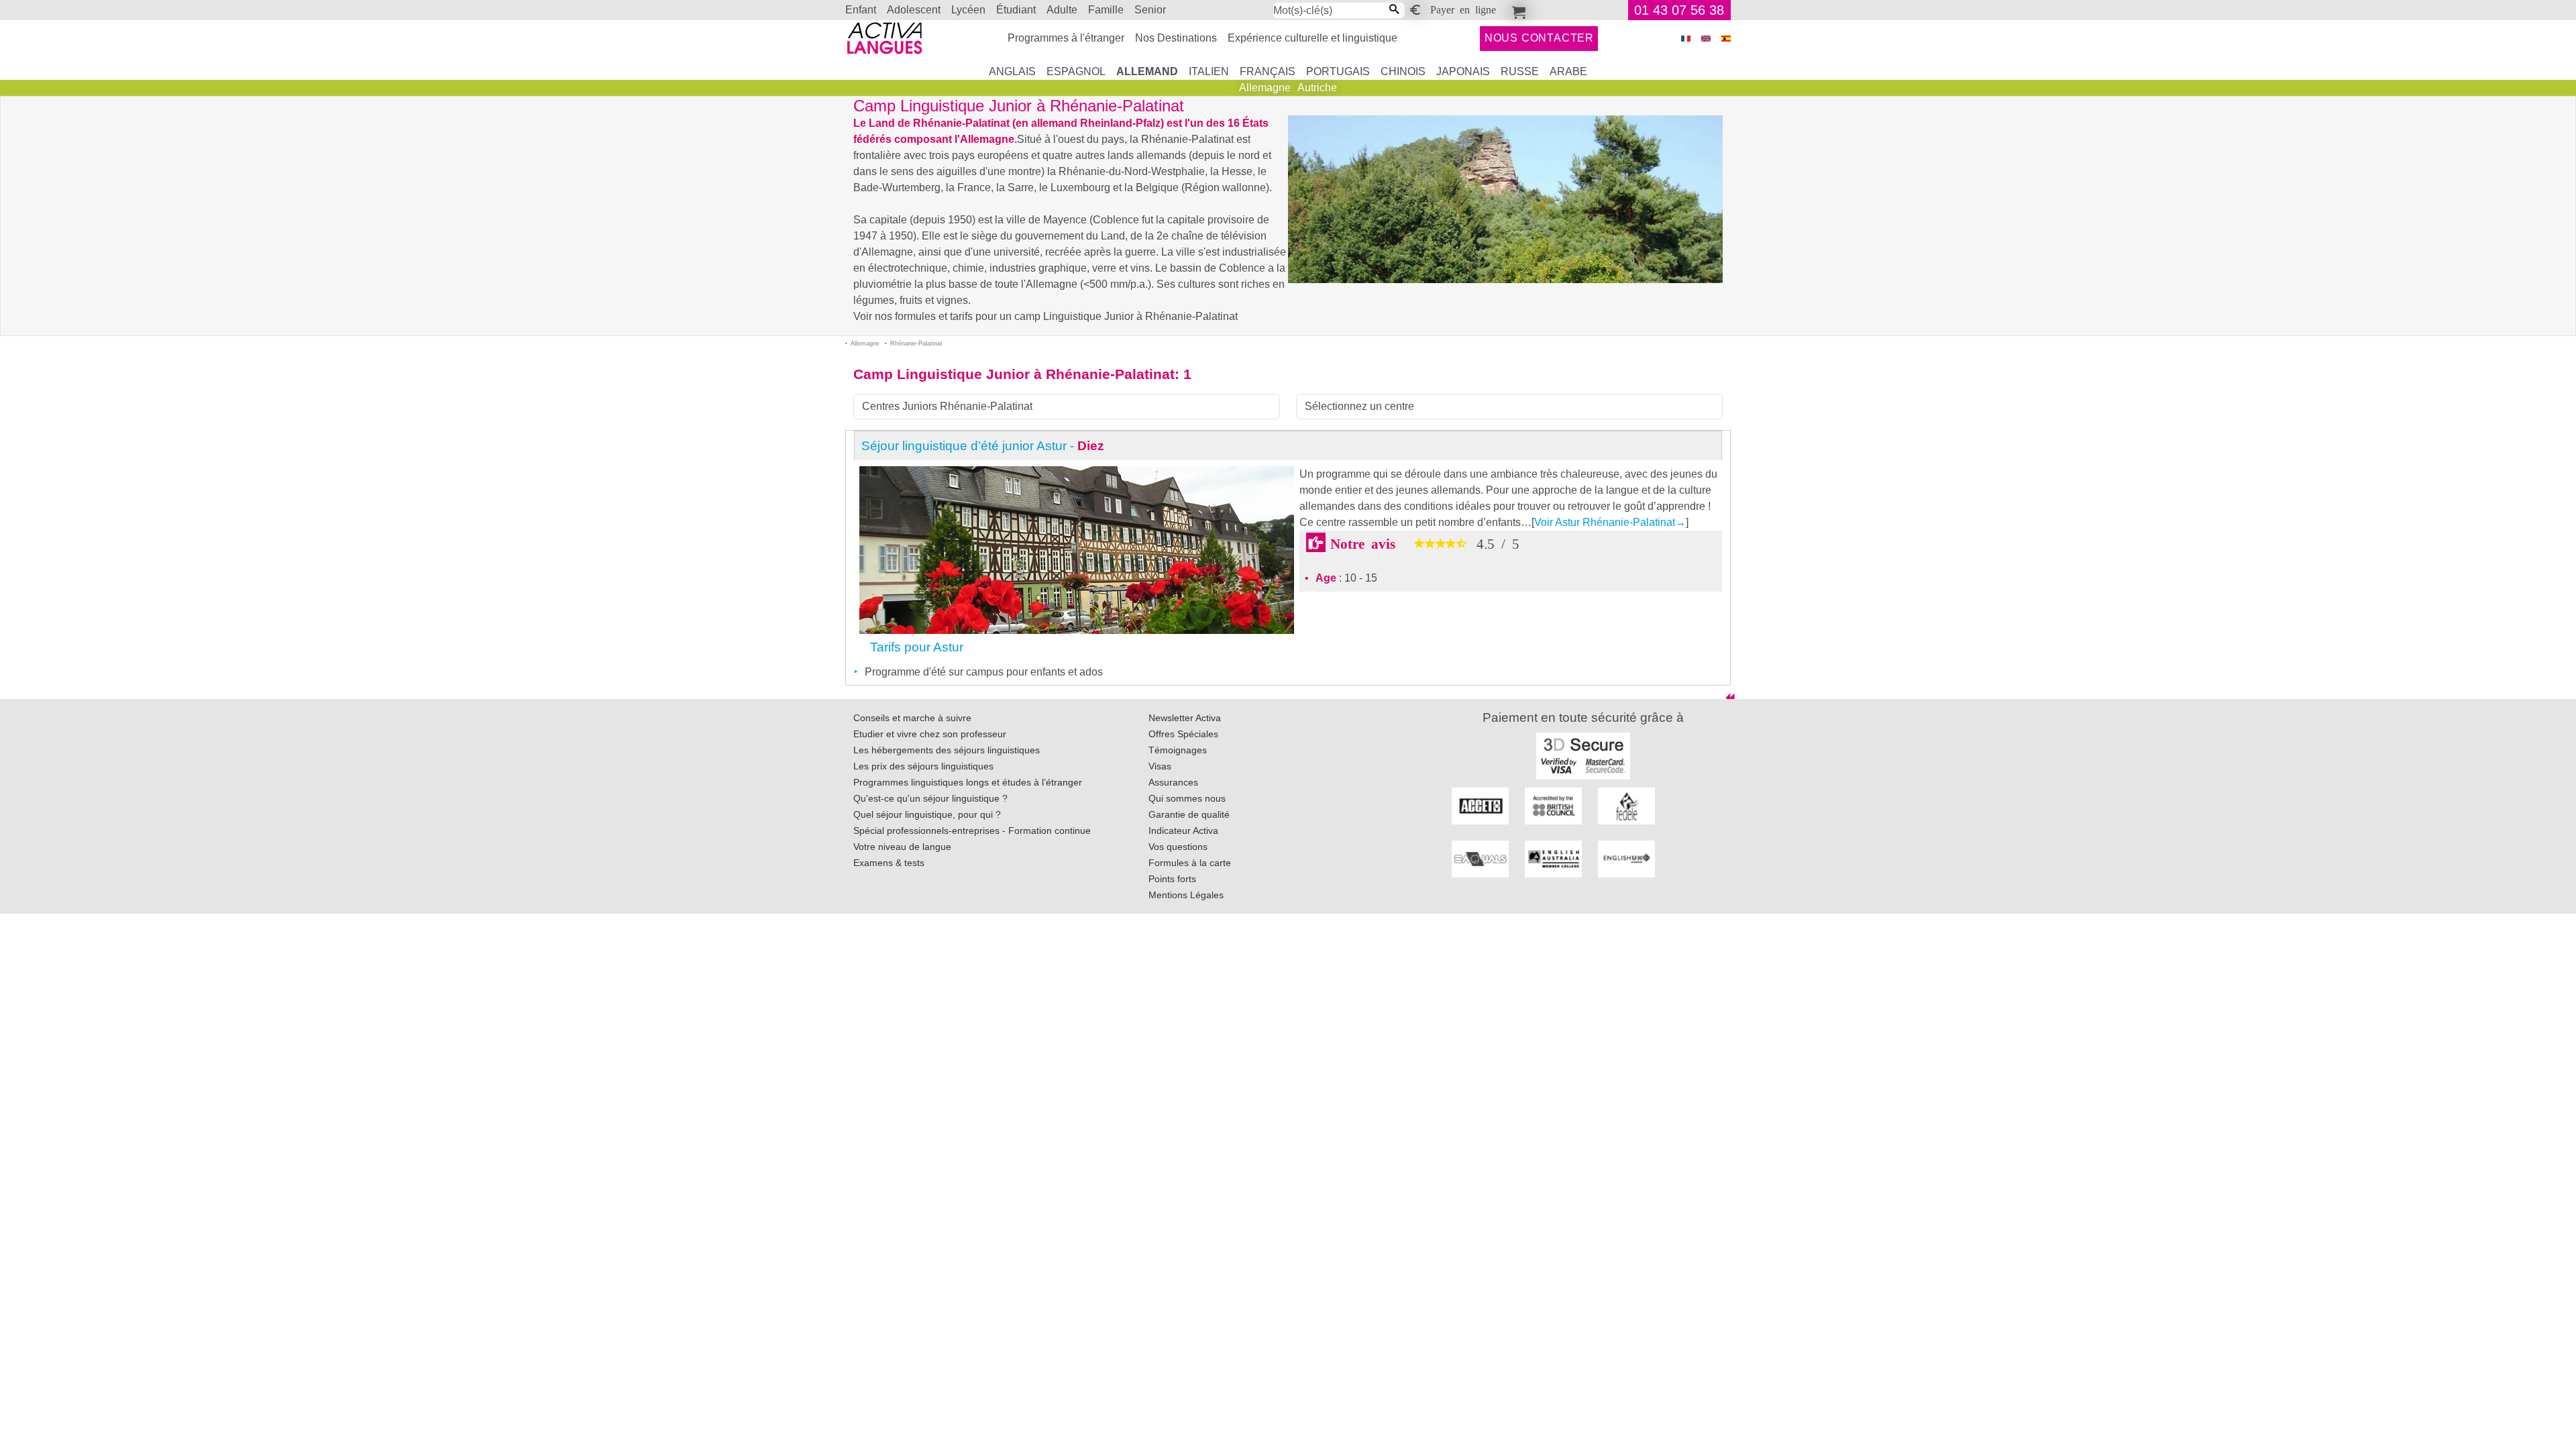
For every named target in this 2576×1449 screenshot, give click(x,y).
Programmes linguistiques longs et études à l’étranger (968, 782)
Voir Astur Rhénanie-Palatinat (1610, 522)
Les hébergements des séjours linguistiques (947, 750)
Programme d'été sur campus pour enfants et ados (984, 672)
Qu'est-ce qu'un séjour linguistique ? (930, 798)
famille (1106, 10)
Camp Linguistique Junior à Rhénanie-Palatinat (1014, 374)
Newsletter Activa (1185, 718)
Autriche (1317, 88)
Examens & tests (889, 863)
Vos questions (1178, 847)
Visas (1160, 766)
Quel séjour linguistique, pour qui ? (927, 814)
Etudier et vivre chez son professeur (930, 734)
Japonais (1463, 71)
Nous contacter (1539, 38)
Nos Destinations (1176, 38)
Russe (1520, 71)
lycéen (968, 10)
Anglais (1012, 71)
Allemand (1147, 71)
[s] (1726, 39)
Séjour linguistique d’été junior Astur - (983, 446)
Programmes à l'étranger (1066, 38)
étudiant (1016, 10)
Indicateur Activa (1183, 830)
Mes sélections (1517, 10)
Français (1268, 71)
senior (1150, 10)
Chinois (1403, 71)
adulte (1062, 10)
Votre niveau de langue (902, 847)
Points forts (1172, 879)
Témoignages (1178, 750)
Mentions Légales (1186, 895)
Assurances (1173, 782)
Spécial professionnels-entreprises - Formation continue (972, 830)
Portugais (1338, 71)
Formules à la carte (1190, 863)
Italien (1209, 71)
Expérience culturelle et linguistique (1312, 38)
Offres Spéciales (1183, 734)
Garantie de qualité (1189, 814)
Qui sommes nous (1187, 798)
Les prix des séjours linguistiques (923, 766)
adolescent (914, 10)
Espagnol (1076, 71)
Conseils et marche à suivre (912, 718)
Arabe (1568, 71)
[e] (1706, 39)
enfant (861, 10)
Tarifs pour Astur (917, 647)
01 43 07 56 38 (1679, 10)
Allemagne (1265, 88)
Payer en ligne (1463, 9)
